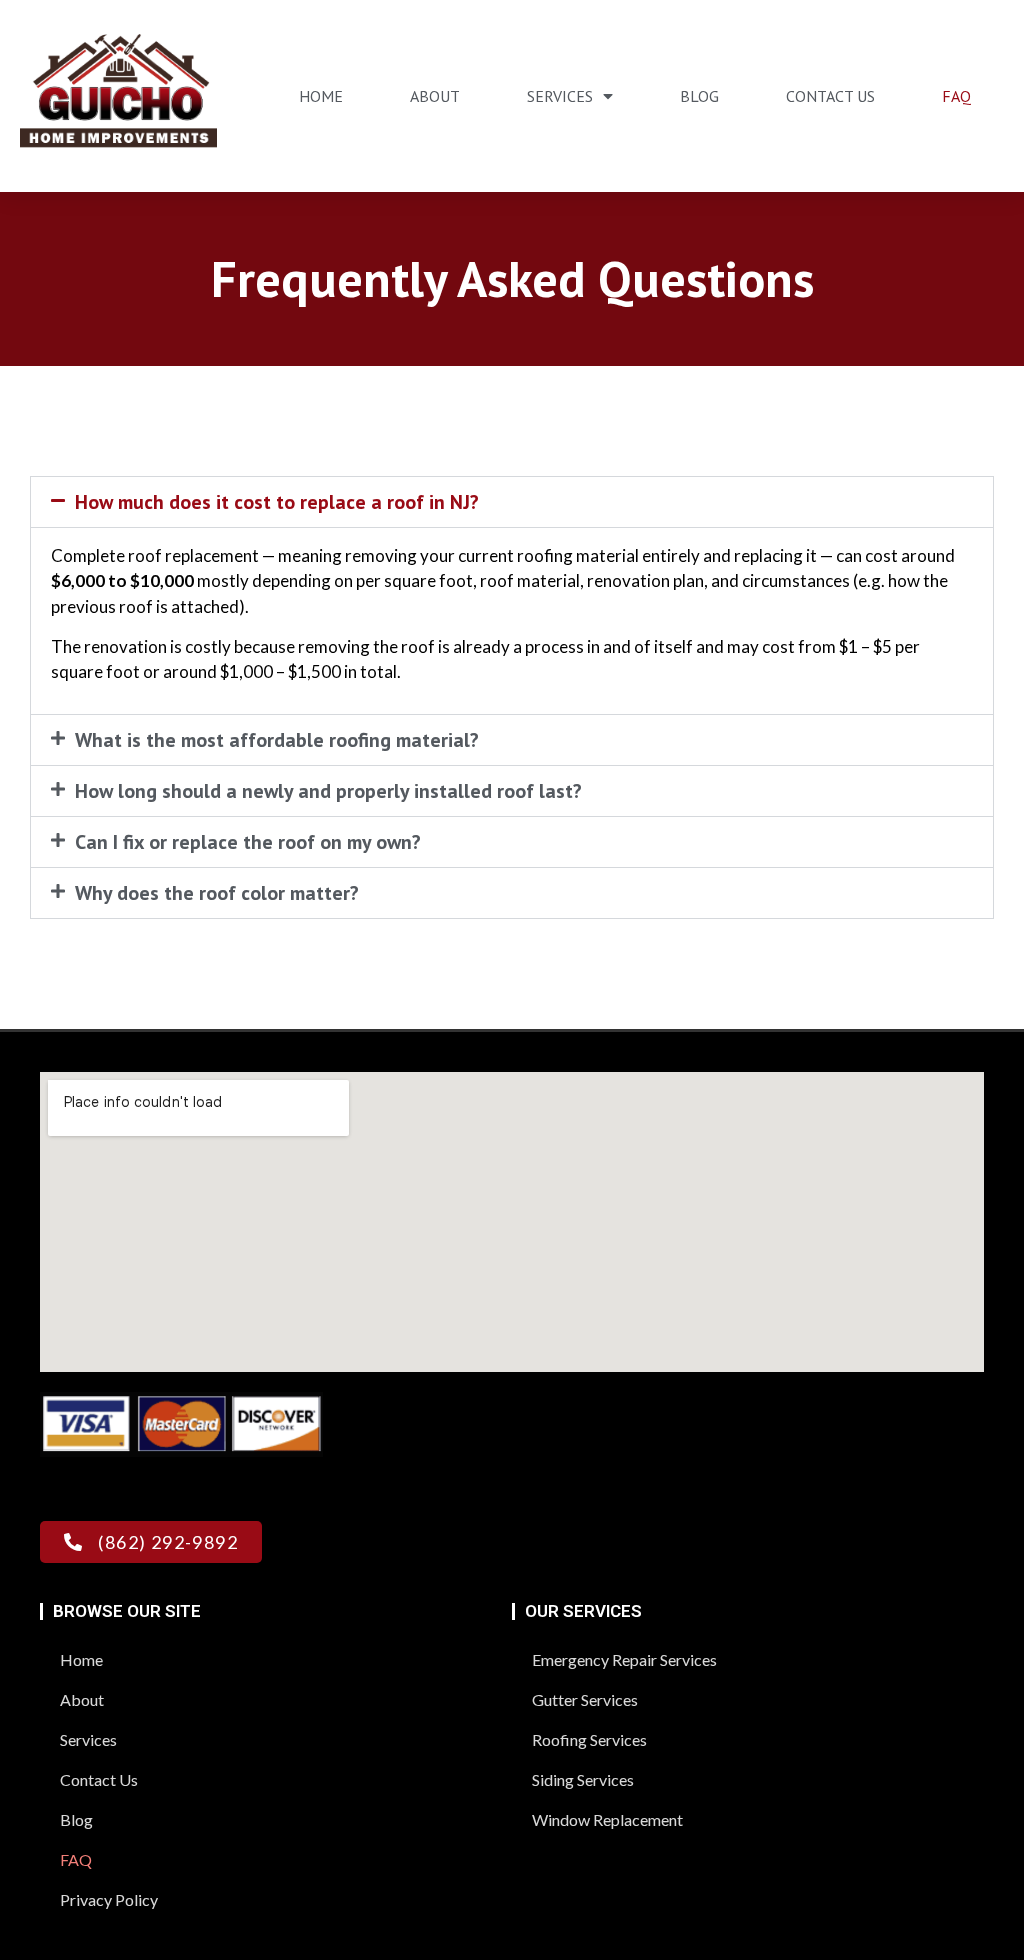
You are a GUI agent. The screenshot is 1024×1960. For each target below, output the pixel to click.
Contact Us (830, 96)
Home (321, 96)
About (435, 96)
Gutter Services (585, 1699)
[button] (512, 502)
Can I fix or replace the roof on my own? (248, 842)
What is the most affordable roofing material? (277, 740)
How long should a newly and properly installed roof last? (328, 791)
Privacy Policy (109, 1899)
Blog (699, 96)
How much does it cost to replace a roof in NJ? (277, 502)
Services (560, 96)
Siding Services (583, 1779)
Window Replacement (607, 1819)
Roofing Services (589, 1739)
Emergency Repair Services (624, 1659)
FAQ (956, 96)
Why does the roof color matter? (217, 893)
